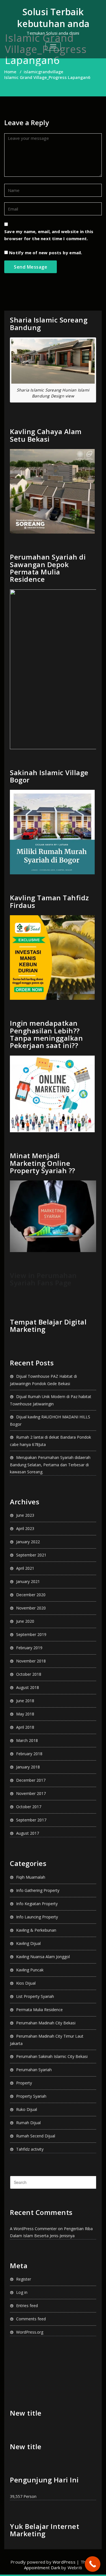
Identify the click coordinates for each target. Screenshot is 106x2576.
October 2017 (29, 1807)
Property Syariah (31, 2096)
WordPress (64, 2562)
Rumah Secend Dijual (36, 2136)
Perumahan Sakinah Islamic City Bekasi (52, 2056)
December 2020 (31, 1595)
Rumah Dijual (28, 2123)
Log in (22, 2292)
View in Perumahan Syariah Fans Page (43, 1279)
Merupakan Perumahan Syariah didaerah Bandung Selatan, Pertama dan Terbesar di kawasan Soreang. (50, 1465)
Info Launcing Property (37, 1917)
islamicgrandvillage (44, 72)
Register (24, 2279)
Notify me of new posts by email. (46, 253)
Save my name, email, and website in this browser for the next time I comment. (49, 235)
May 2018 (25, 1714)
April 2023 (25, 1528)
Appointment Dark (42, 2568)
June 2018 (25, 1701)
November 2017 (31, 1793)
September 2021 (31, 1555)
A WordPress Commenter (33, 2229)
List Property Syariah (35, 1996)
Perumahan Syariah (34, 2070)
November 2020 (31, 1608)
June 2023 (25, 1515)
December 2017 (31, 1780)
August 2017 (28, 1833)
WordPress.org (30, 2332)
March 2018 (27, 1740)
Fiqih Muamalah (31, 1877)
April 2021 (25, 1568)
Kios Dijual (26, 1983)
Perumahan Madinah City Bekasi (46, 2023)
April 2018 (25, 1727)
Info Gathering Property (38, 1890)
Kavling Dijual (28, 1943)
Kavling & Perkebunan (36, 1930)
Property (24, 2083)
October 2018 (29, 1674)
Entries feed (27, 2306)
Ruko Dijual (27, 2109)
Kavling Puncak (30, 1970)
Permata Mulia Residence (39, 2010)
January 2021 (28, 1581)
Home (10, 72)
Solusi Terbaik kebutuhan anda (53, 18)
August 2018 (28, 1687)
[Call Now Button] (93, 2564)
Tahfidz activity (30, 2149)
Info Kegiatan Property (37, 1904)
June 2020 (25, 1621)
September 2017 (31, 1820)
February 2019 (29, 1648)
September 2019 (31, 1634)
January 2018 (28, 1767)
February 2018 (29, 1754)
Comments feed (31, 2319)
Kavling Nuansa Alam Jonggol (43, 1957)
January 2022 (28, 1542)
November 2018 (31, 1661)
